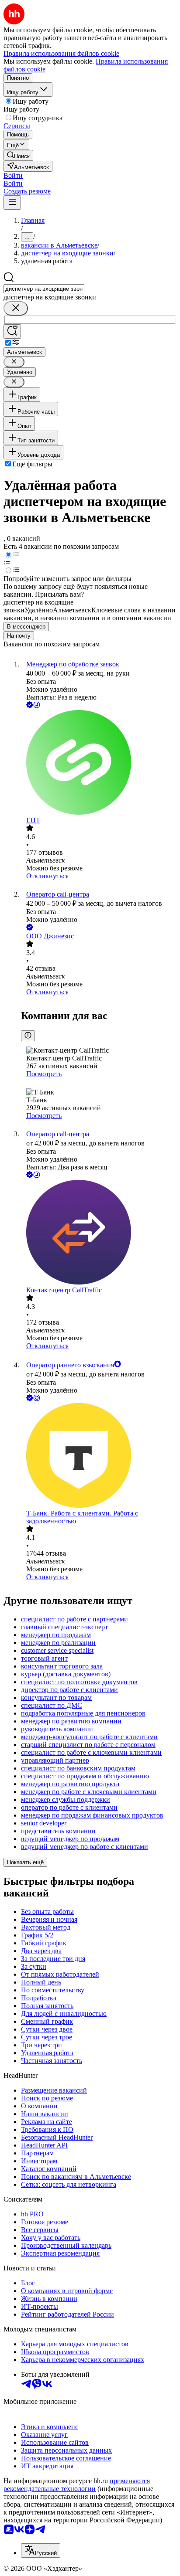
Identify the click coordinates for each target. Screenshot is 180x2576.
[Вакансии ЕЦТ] (99, 763)
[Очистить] (16, 308)
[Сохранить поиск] (12, 331)
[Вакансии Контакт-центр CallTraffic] (99, 1233)
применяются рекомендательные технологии (77, 2485)
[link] (18, 155)
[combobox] (44, 289)
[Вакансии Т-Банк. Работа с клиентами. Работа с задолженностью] (99, 1456)
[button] (13, 175)
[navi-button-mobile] (12, 202)
